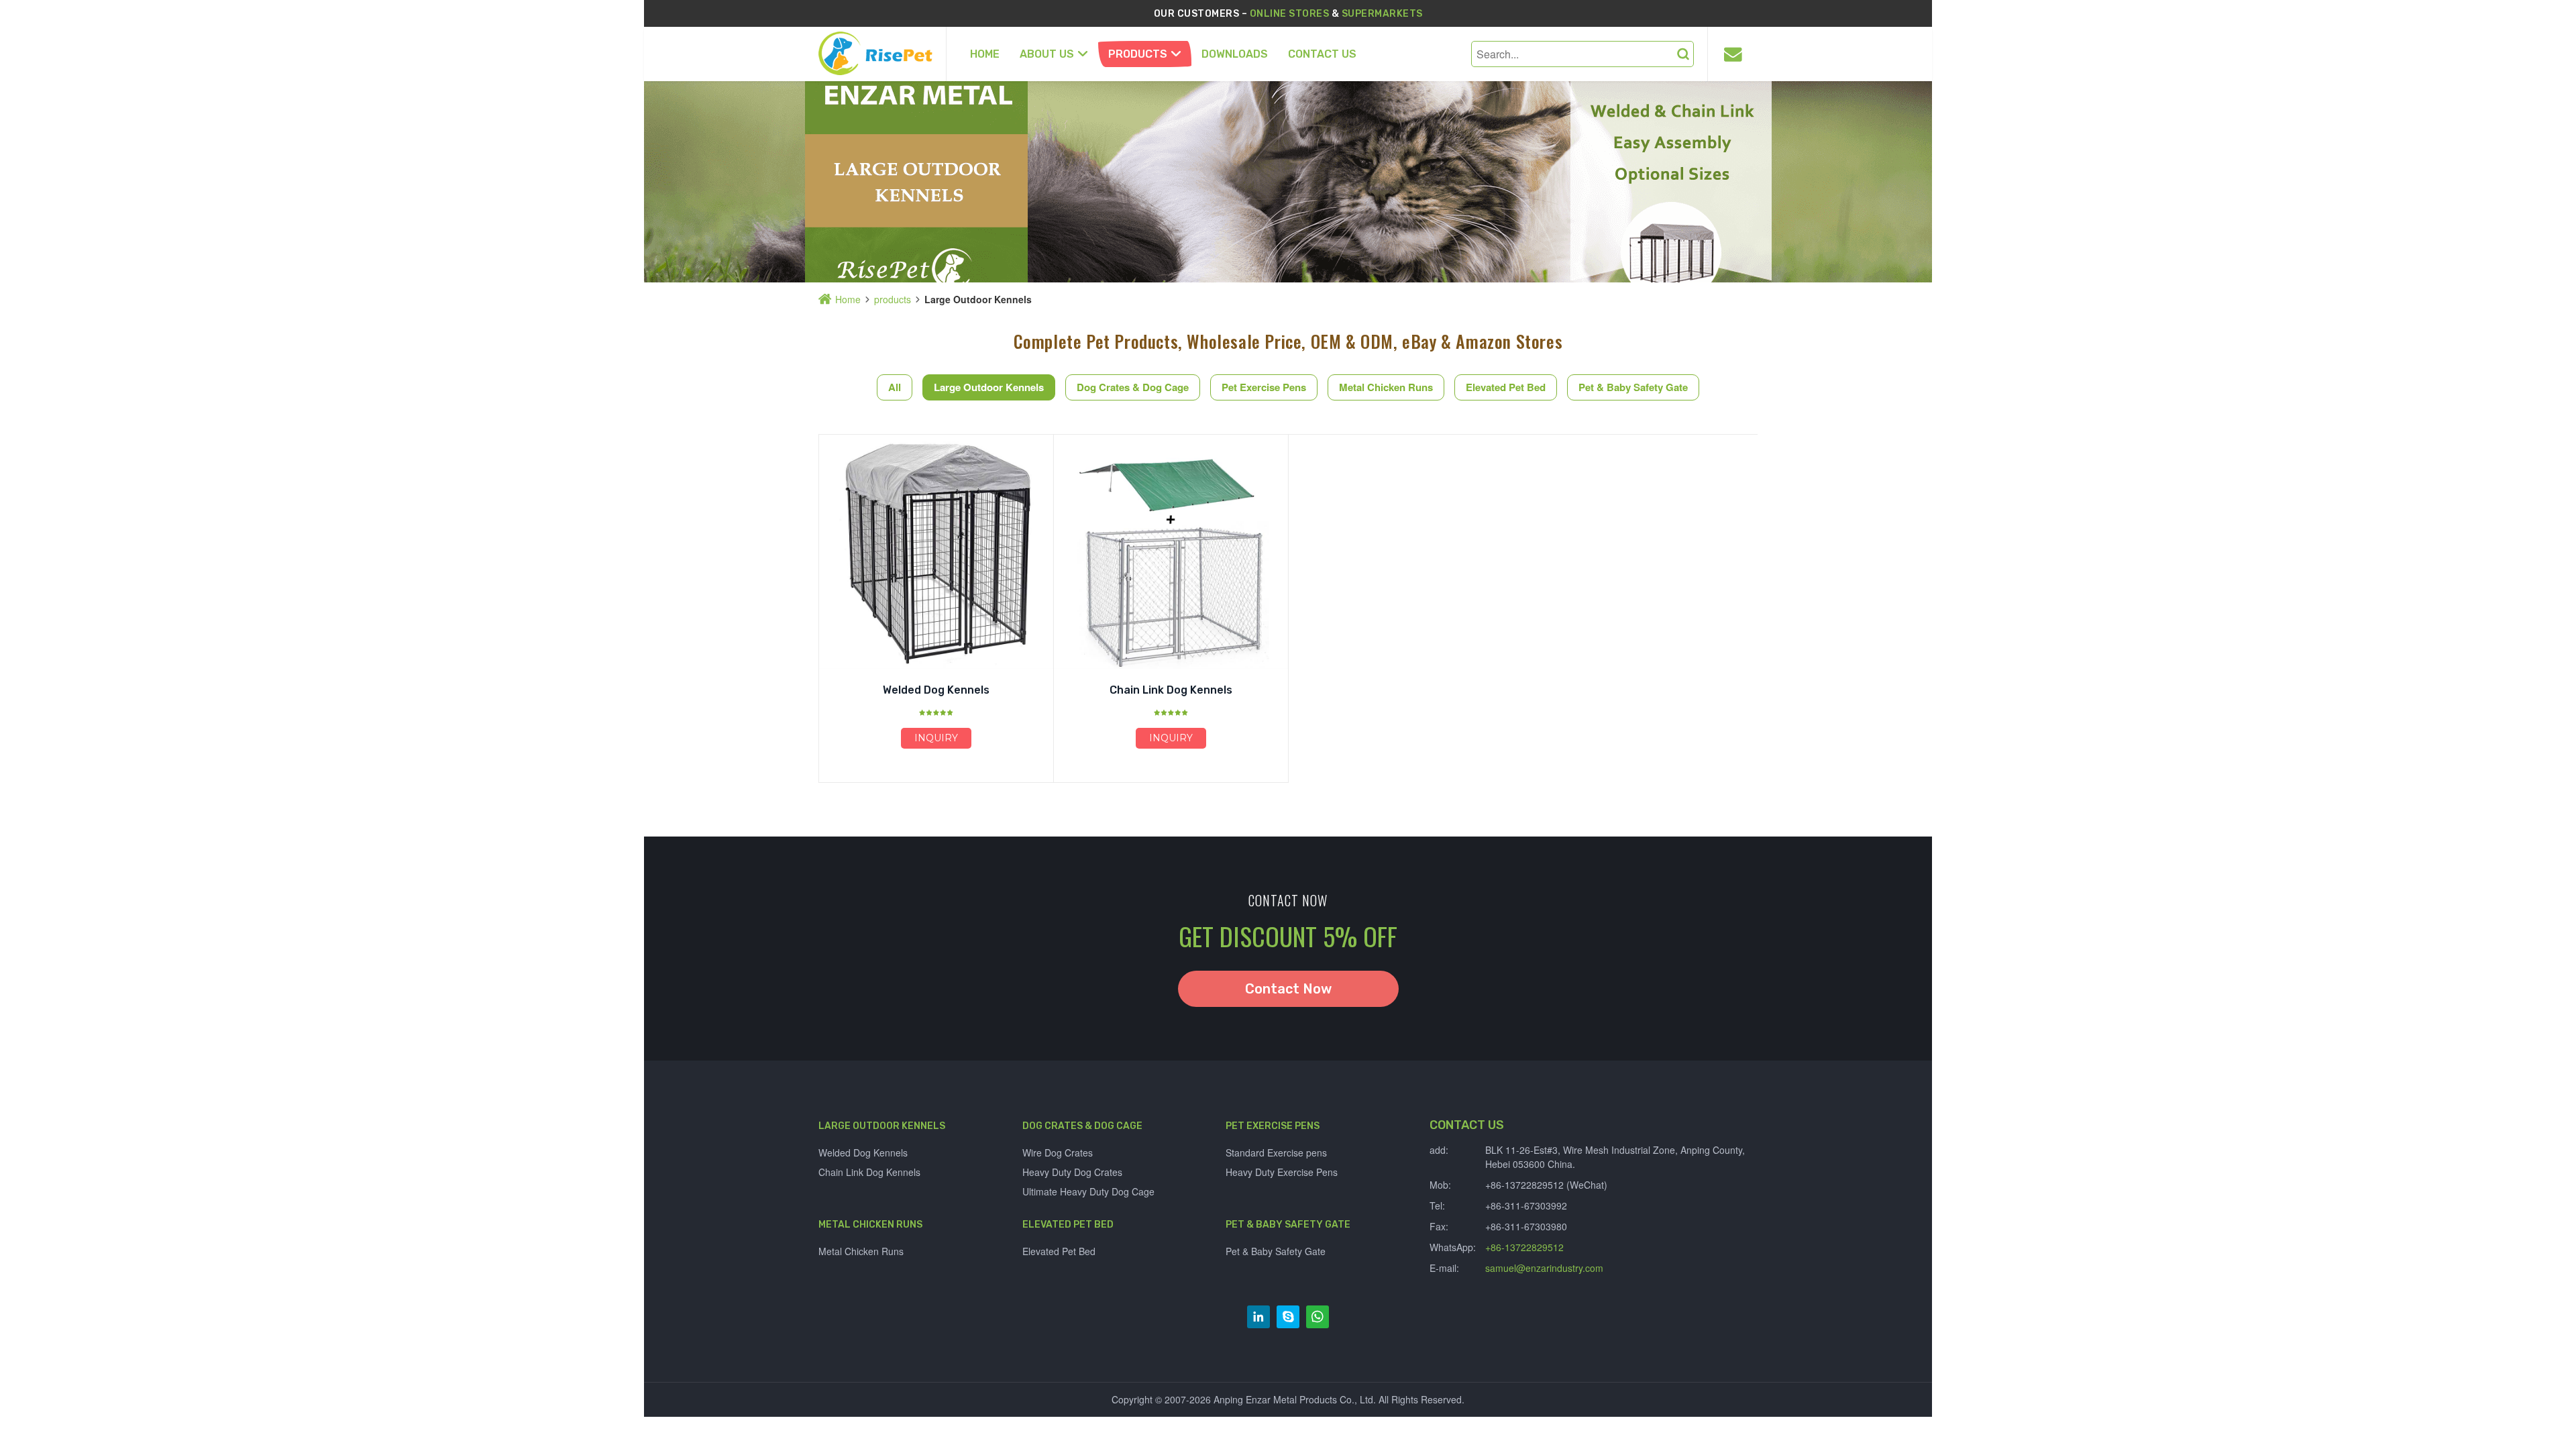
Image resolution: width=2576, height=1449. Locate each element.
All (895, 387)
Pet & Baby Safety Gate (1633, 387)
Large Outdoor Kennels (989, 387)
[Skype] (1288, 1317)
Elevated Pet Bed (1506, 387)
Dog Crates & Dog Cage (1133, 387)
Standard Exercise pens (1276, 1152)
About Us (1047, 54)
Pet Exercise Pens (1264, 387)
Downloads (1235, 54)
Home (985, 54)
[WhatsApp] (1318, 1317)
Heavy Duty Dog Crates (1072, 1172)
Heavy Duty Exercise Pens (1282, 1172)
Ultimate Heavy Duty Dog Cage (1088, 1191)
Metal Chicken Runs (1386, 387)
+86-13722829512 (1524, 1247)
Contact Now (1288, 989)
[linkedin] (1258, 1317)
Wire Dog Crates (1058, 1152)
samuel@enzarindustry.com (1544, 1268)
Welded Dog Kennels (936, 690)
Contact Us (1322, 54)
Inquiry (936, 738)
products (1138, 54)
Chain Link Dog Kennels (1171, 690)
